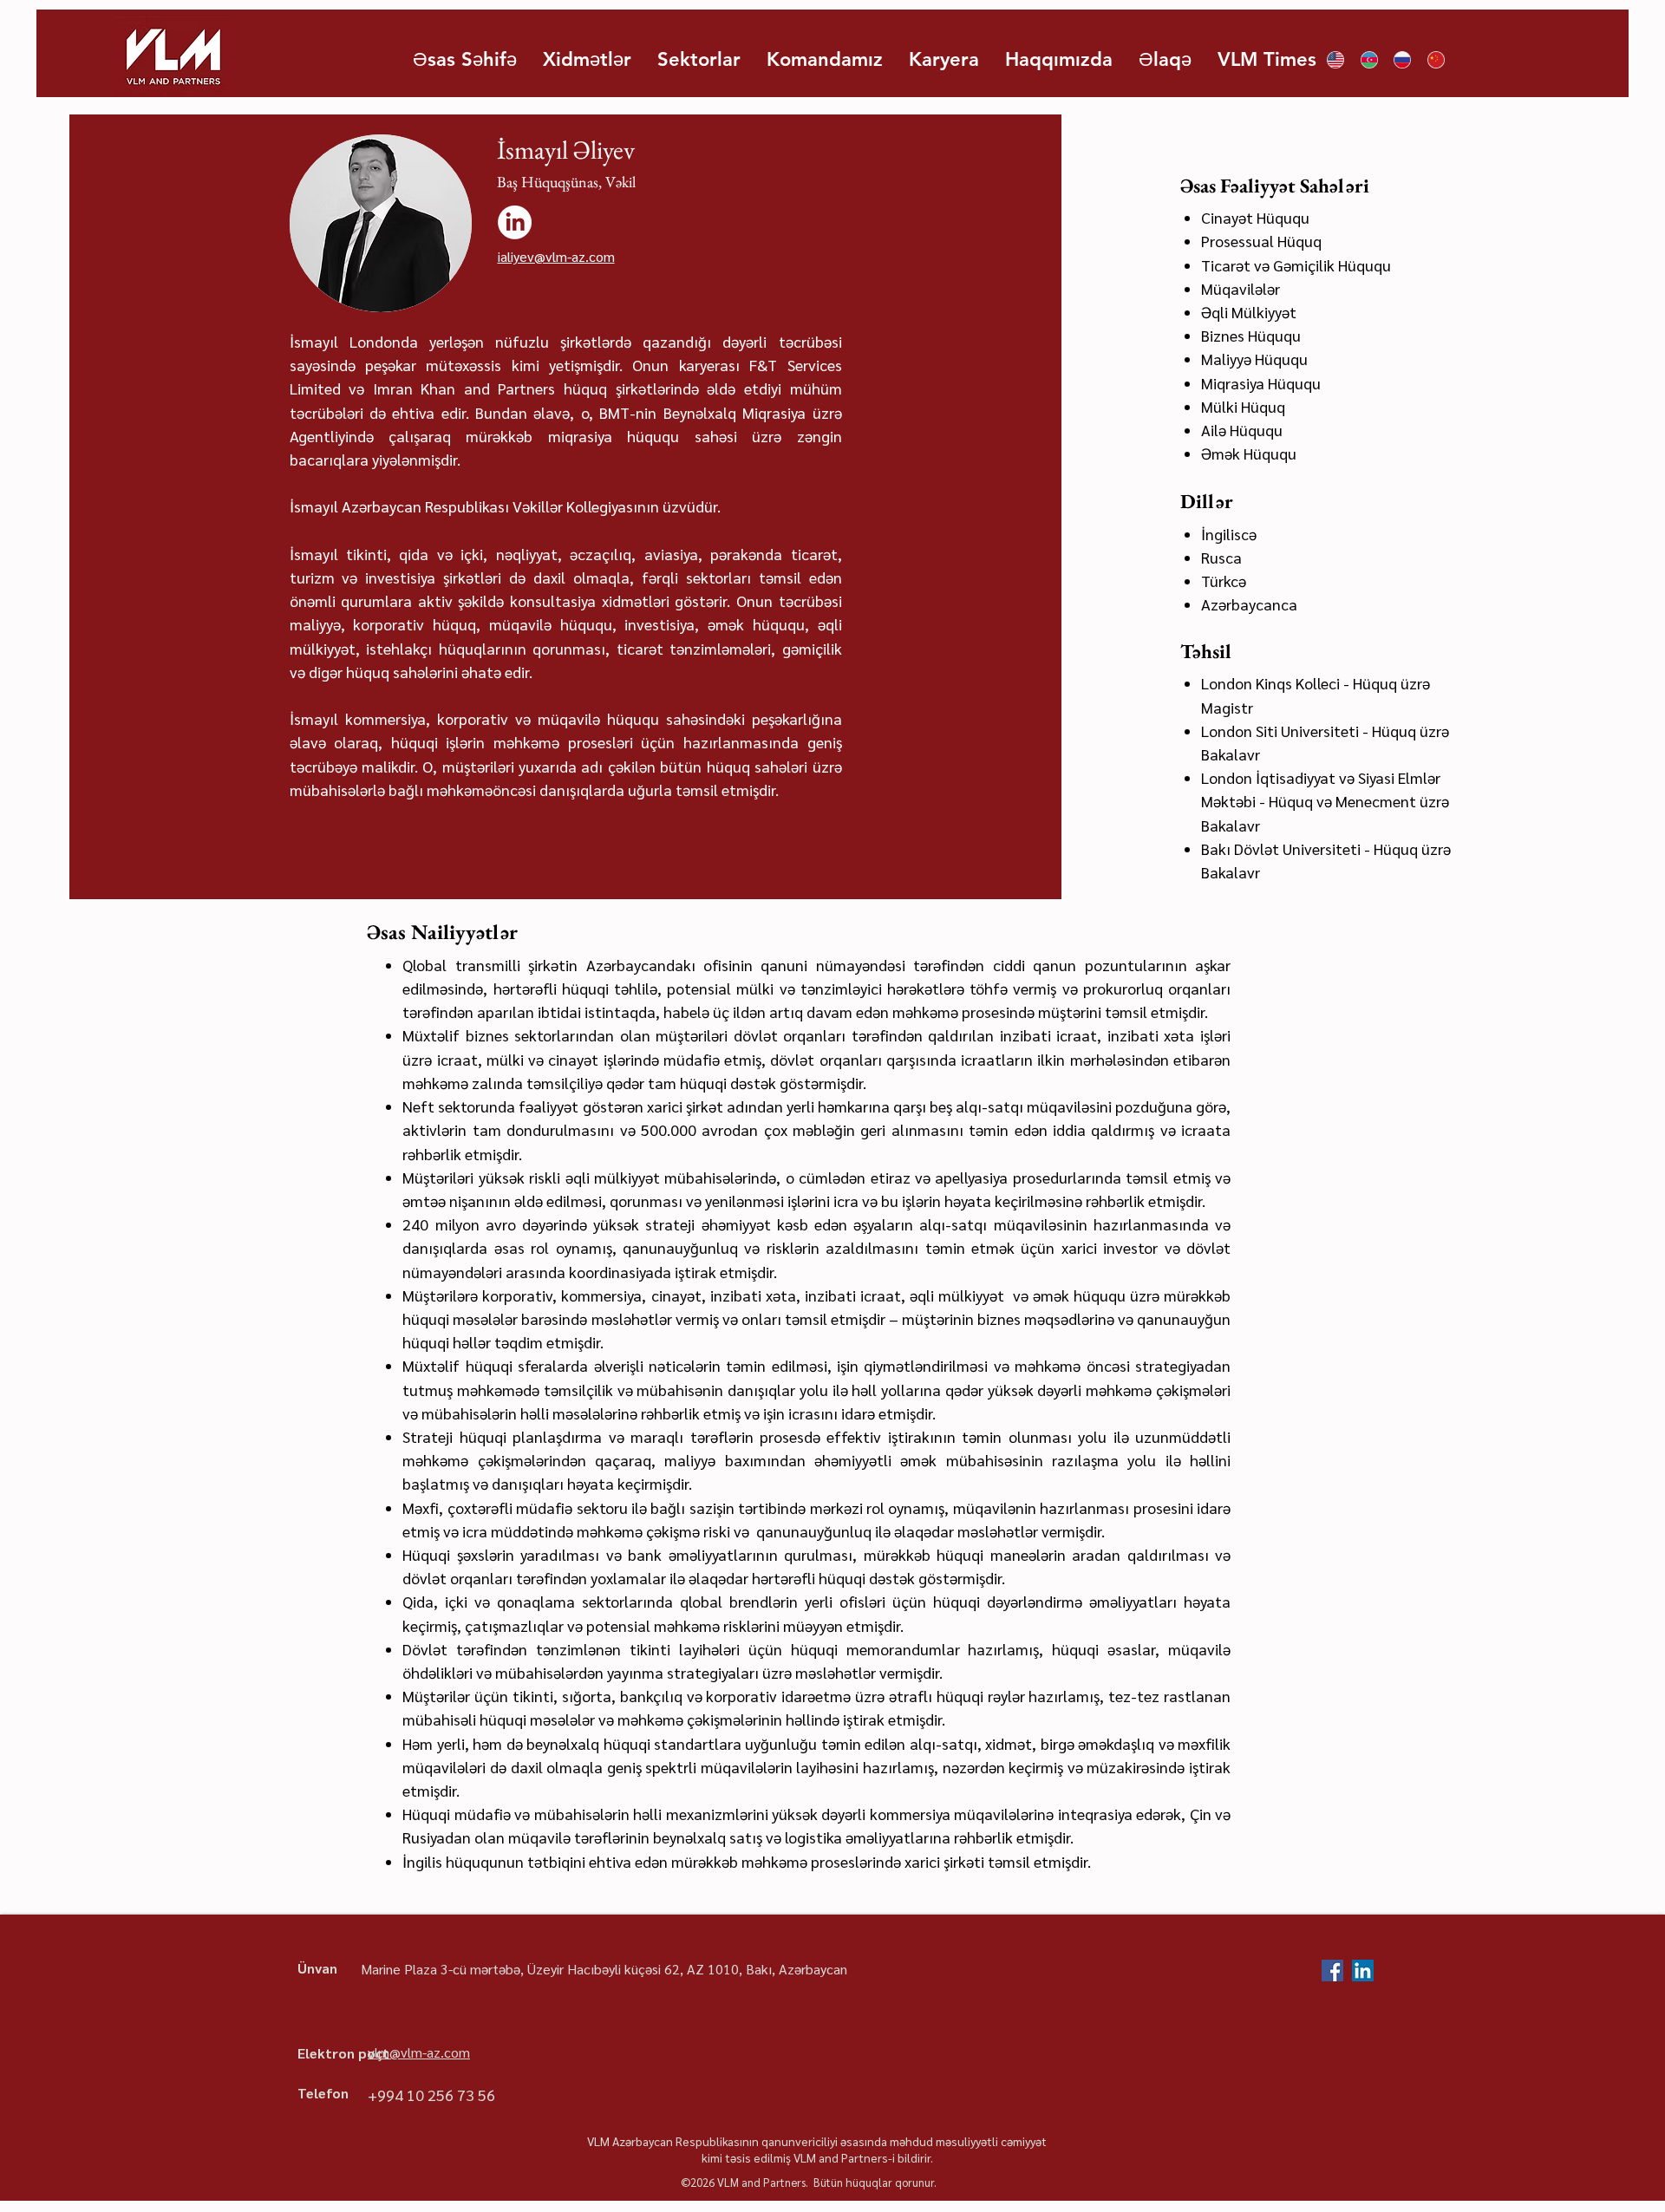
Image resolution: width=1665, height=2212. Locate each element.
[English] (1335, 60)
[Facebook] (1332, 1971)
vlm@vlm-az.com (419, 2052)
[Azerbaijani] (1369, 60)
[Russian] (1402, 60)
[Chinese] (1436, 60)
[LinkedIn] (515, 222)
